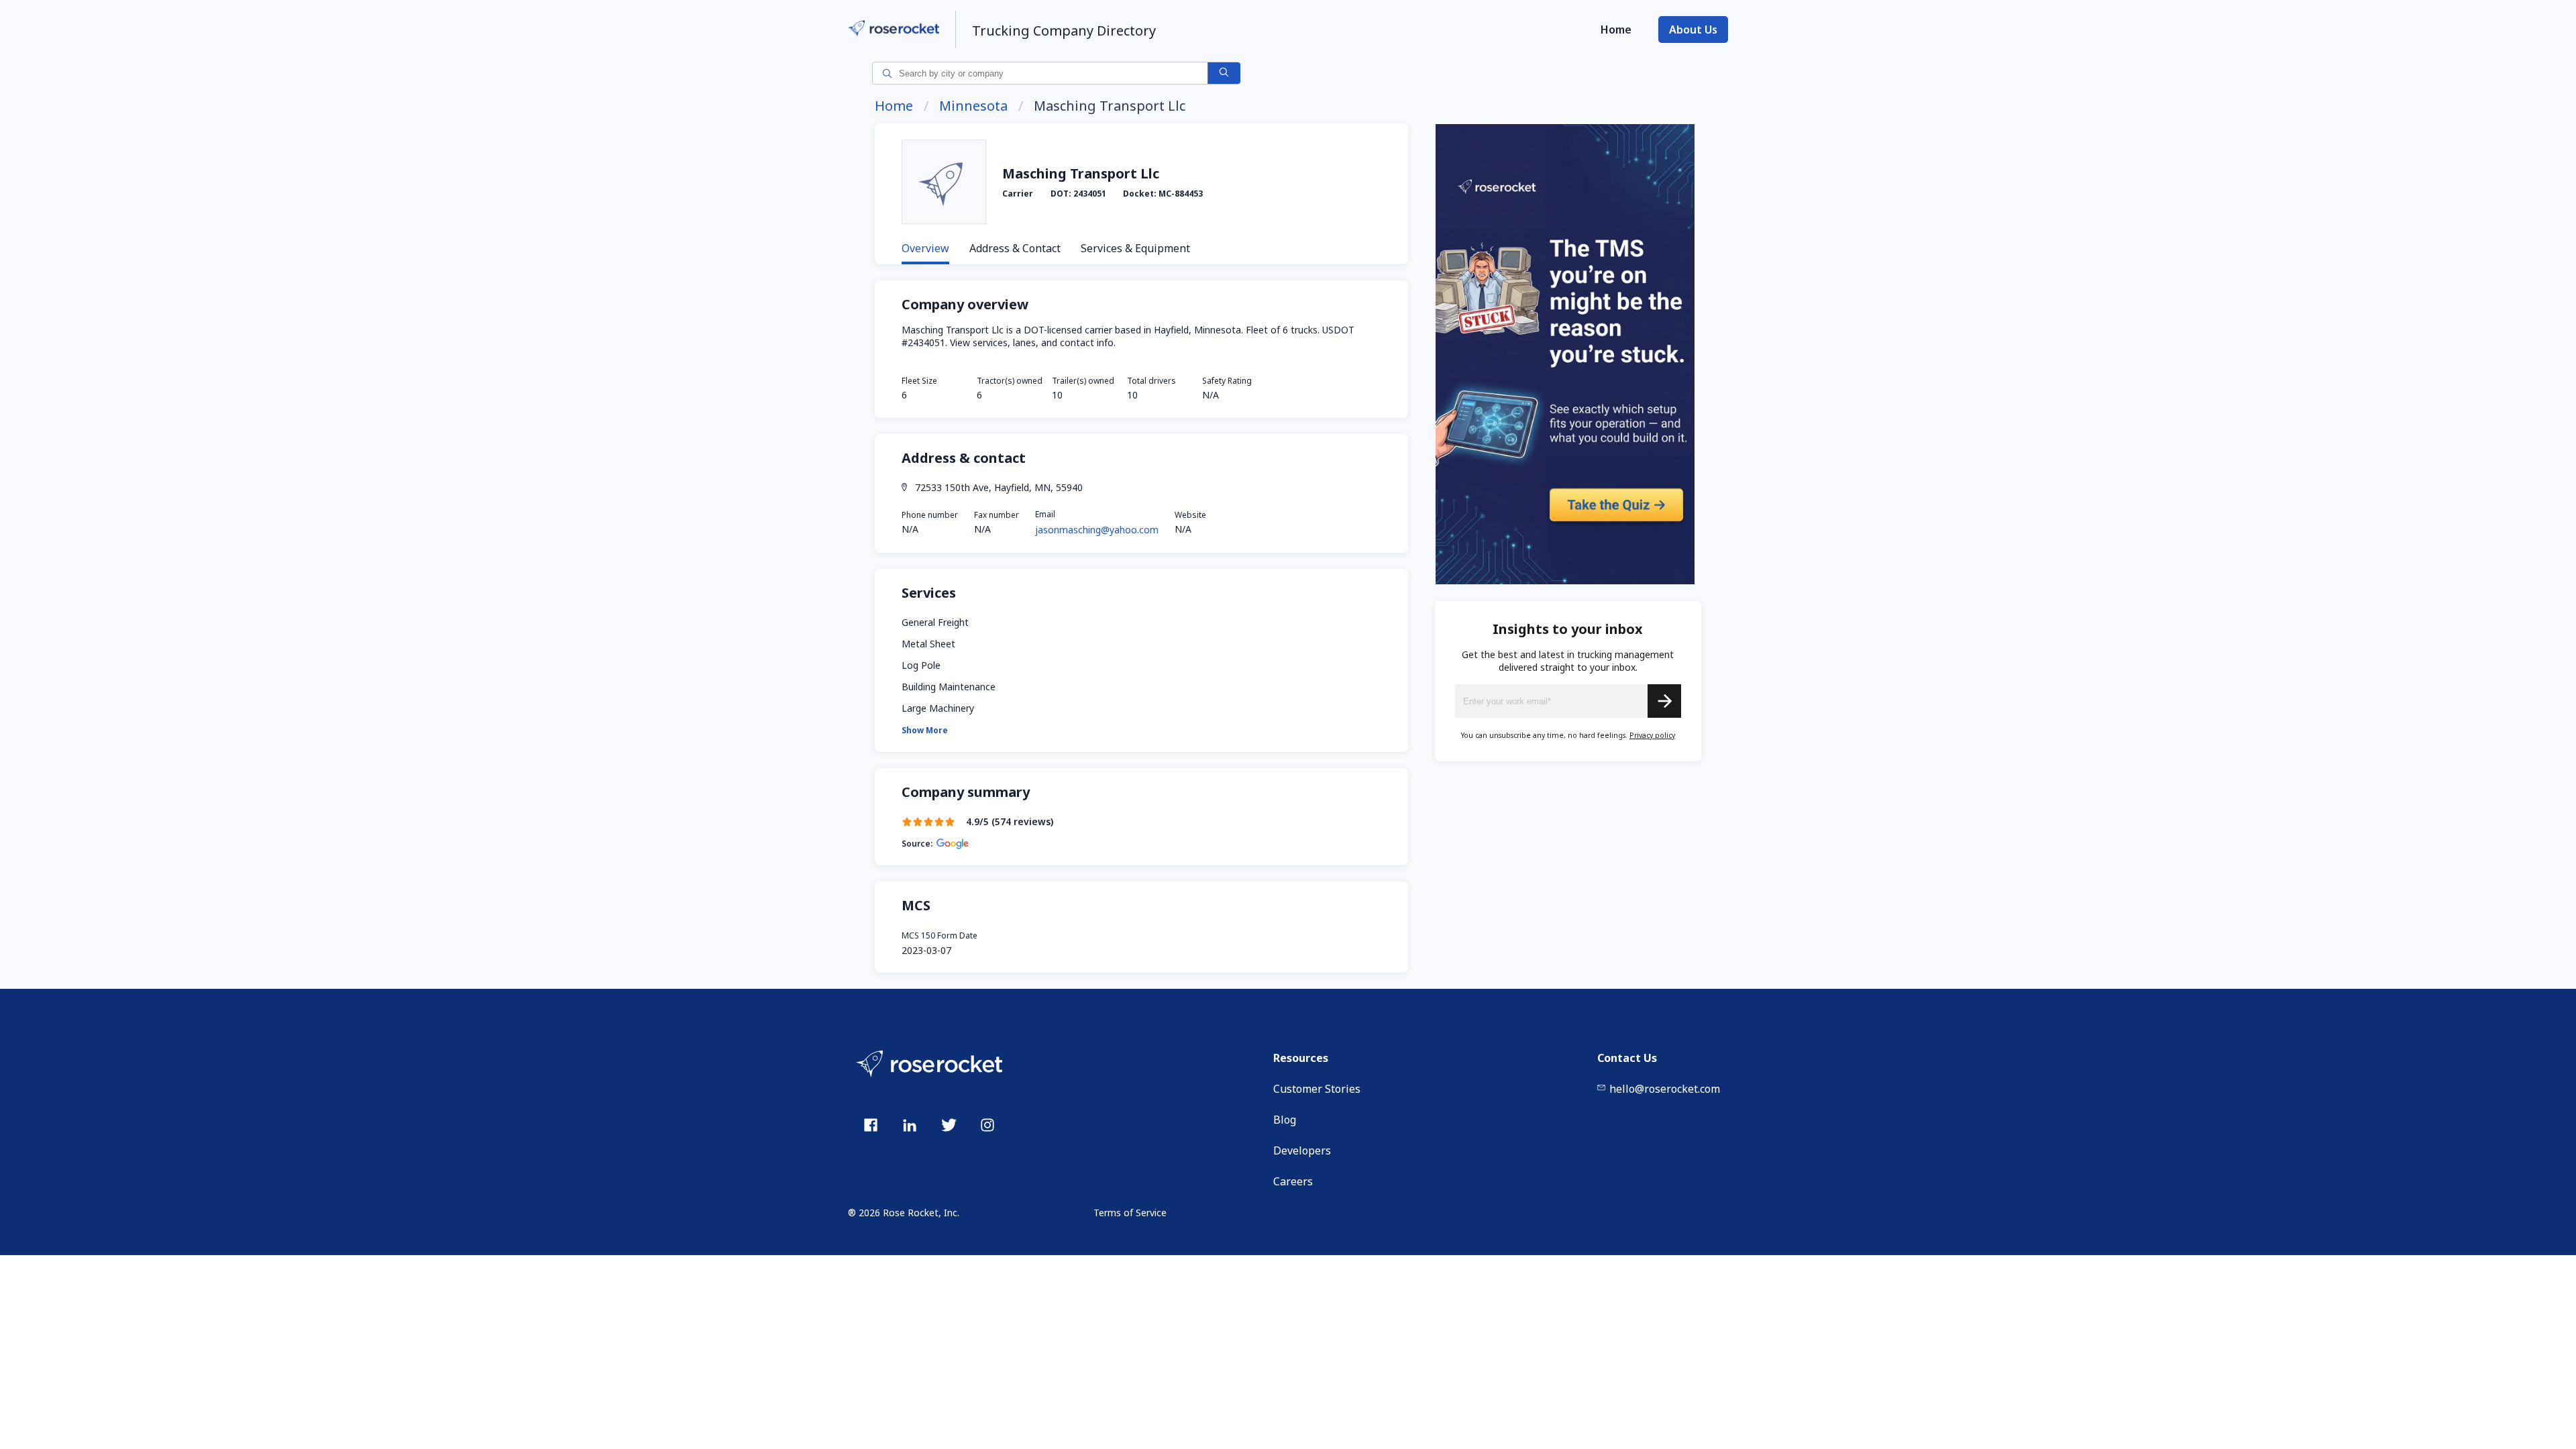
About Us (1693, 30)
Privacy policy (1652, 735)
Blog (1285, 1120)
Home (1616, 30)
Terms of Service (1130, 1213)
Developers (1302, 1150)
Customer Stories (1317, 1089)
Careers (1293, 1181)
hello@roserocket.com (1665, 1089)
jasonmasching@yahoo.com (1097, 530)
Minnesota (973, 106)
